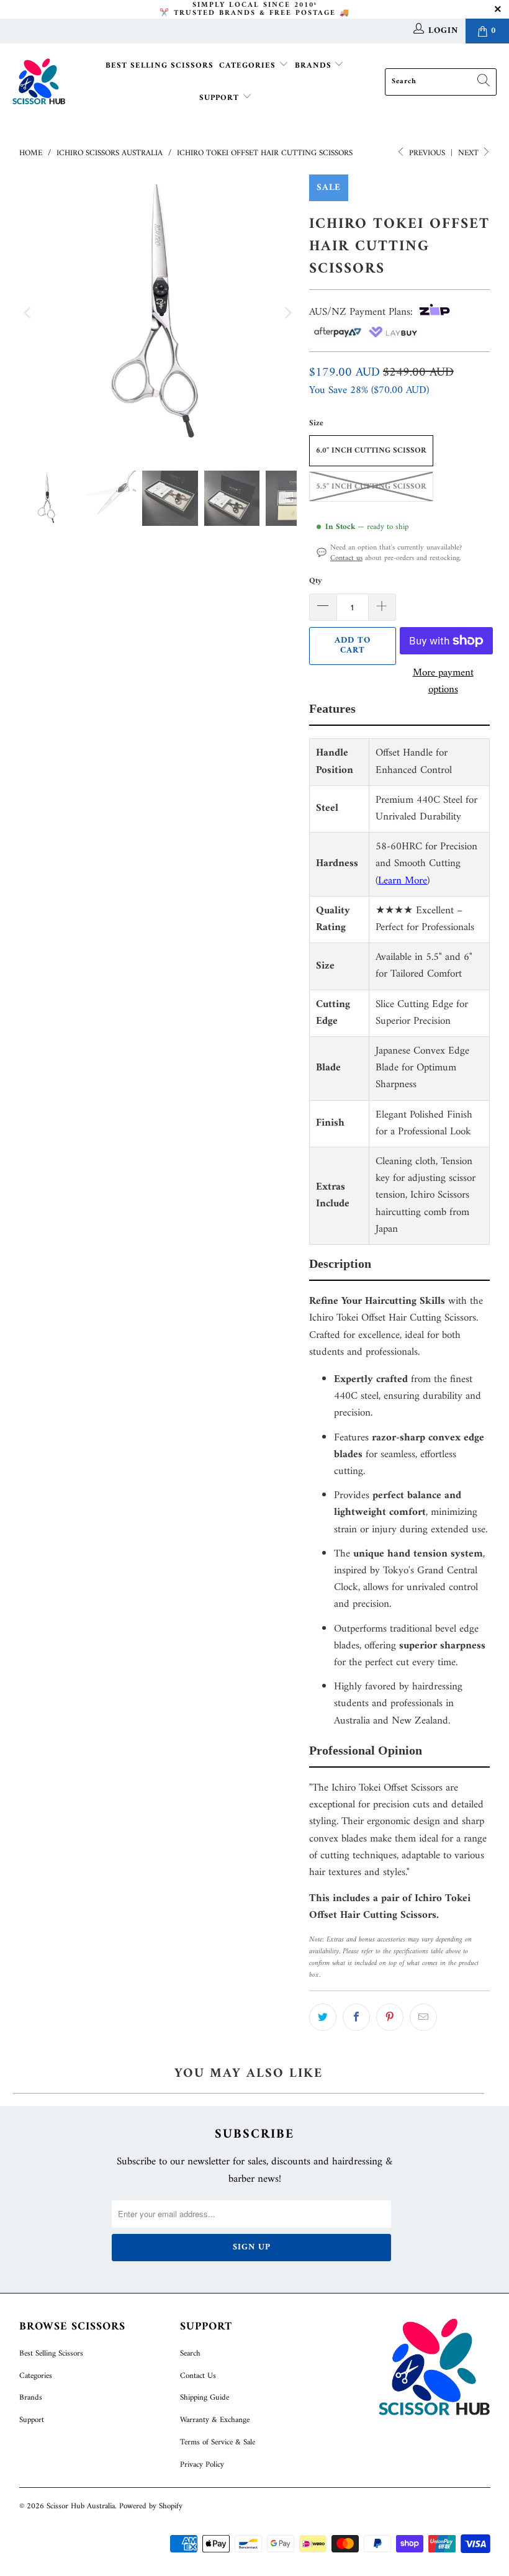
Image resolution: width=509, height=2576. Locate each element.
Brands (315, 66)
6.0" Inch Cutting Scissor (371, 450)
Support (221, 98)
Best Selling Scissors (160, 66)
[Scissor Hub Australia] (39, 82)
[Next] (287, 313)
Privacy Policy (202, 2465)
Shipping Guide (205, 2397)
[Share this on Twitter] (323, 2017)
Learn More (403, 881)
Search (190, 2353)
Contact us (346, 558)
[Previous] (29, 313)
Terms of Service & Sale (218, 2442)
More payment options (443, 682)
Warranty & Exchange (215, 2420)
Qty (316, 581)
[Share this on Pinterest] (390, 2017)
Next (470, 153)
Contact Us (198, 2376)
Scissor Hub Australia (81, 2506)
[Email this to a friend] (423, 2017)
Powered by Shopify (151, 2506)
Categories (249, 66)
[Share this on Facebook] (356, 2017)
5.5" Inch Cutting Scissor (371, 486)
